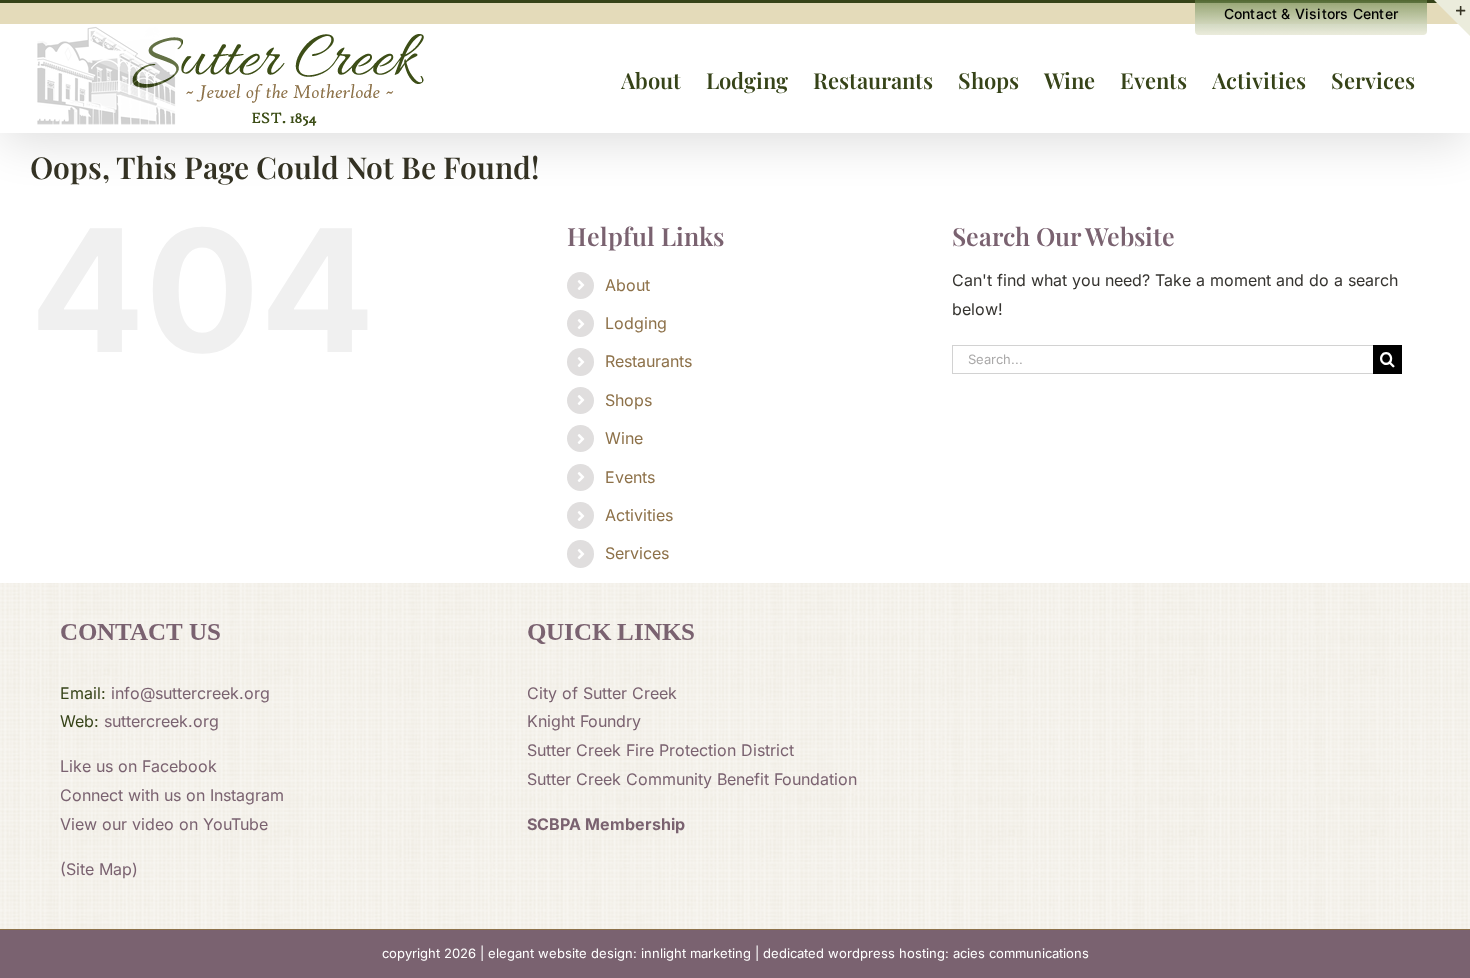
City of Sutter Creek (602, 693)
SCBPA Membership (606, 824)
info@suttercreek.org (190, 693)
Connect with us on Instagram (172, 795)
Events (630, 477)
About (627, 285)
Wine (624, 438)
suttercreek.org (161, 721)
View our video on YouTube (164, 824)
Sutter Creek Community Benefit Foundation (692, 779)
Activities (639, 515)
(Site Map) (99, 869)
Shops (628, 400)
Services (637, 553)
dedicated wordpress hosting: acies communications (926, 953)
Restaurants (648, 361)
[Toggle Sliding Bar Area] (1452, 18)
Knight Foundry (584, 721)
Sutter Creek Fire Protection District (660, 750)
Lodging (636, 323)
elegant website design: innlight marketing (619, 953)
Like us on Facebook (138, 766)
